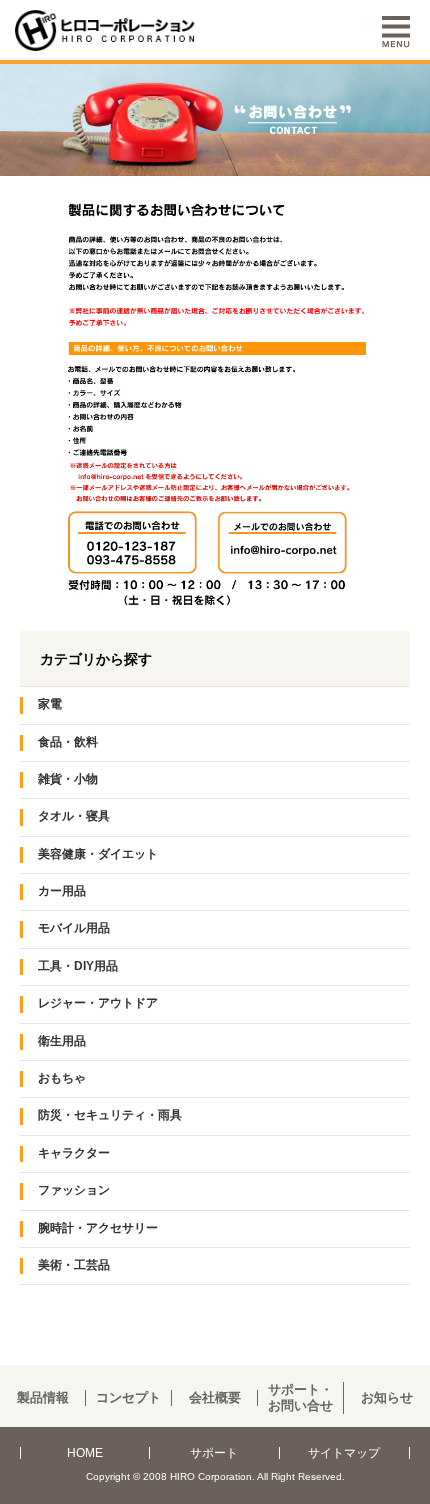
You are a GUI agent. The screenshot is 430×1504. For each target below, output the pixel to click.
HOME (85, 1453)
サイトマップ (344, 1453)
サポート (214, 1453)
